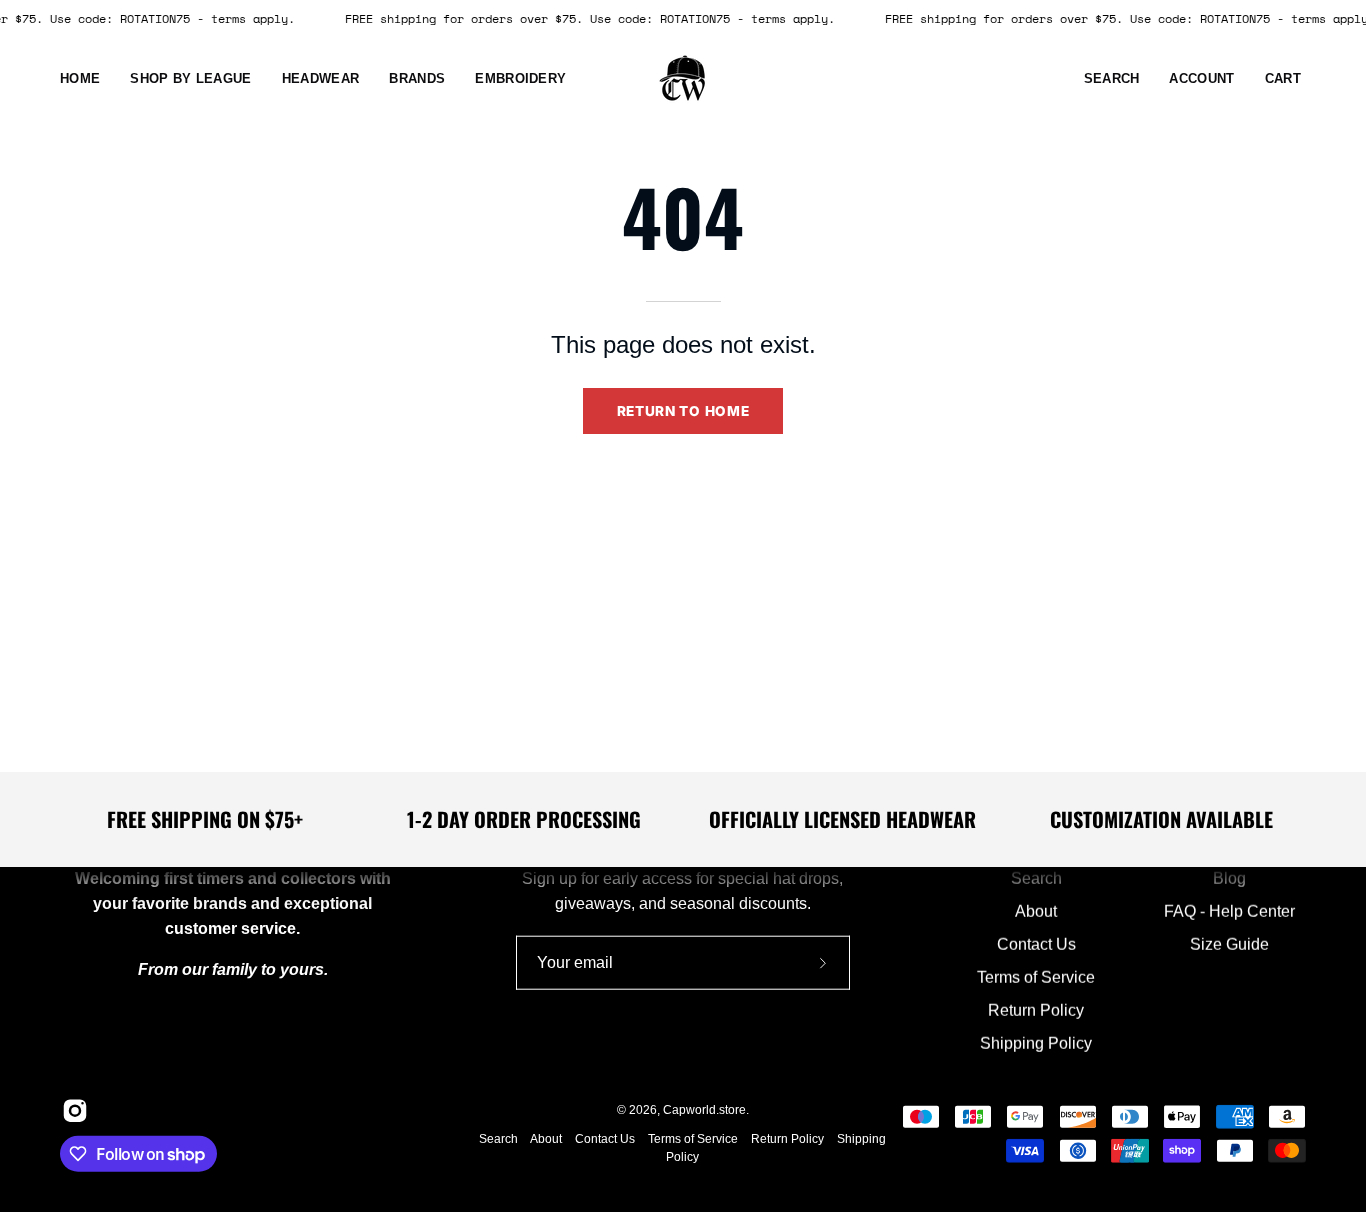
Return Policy (1037, 1010)
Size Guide (1229, 944)
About (1037, 911)
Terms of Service (1037, 977)
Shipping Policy (1037, 1043)
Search (1036, 878)
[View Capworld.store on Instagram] (73, 1111)
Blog (1229, 878)
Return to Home (683, 411)
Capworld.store (704, 1110)
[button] (321, 79)
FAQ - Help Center (1229, 911)
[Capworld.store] (683, 79)
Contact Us (1036, 944)
